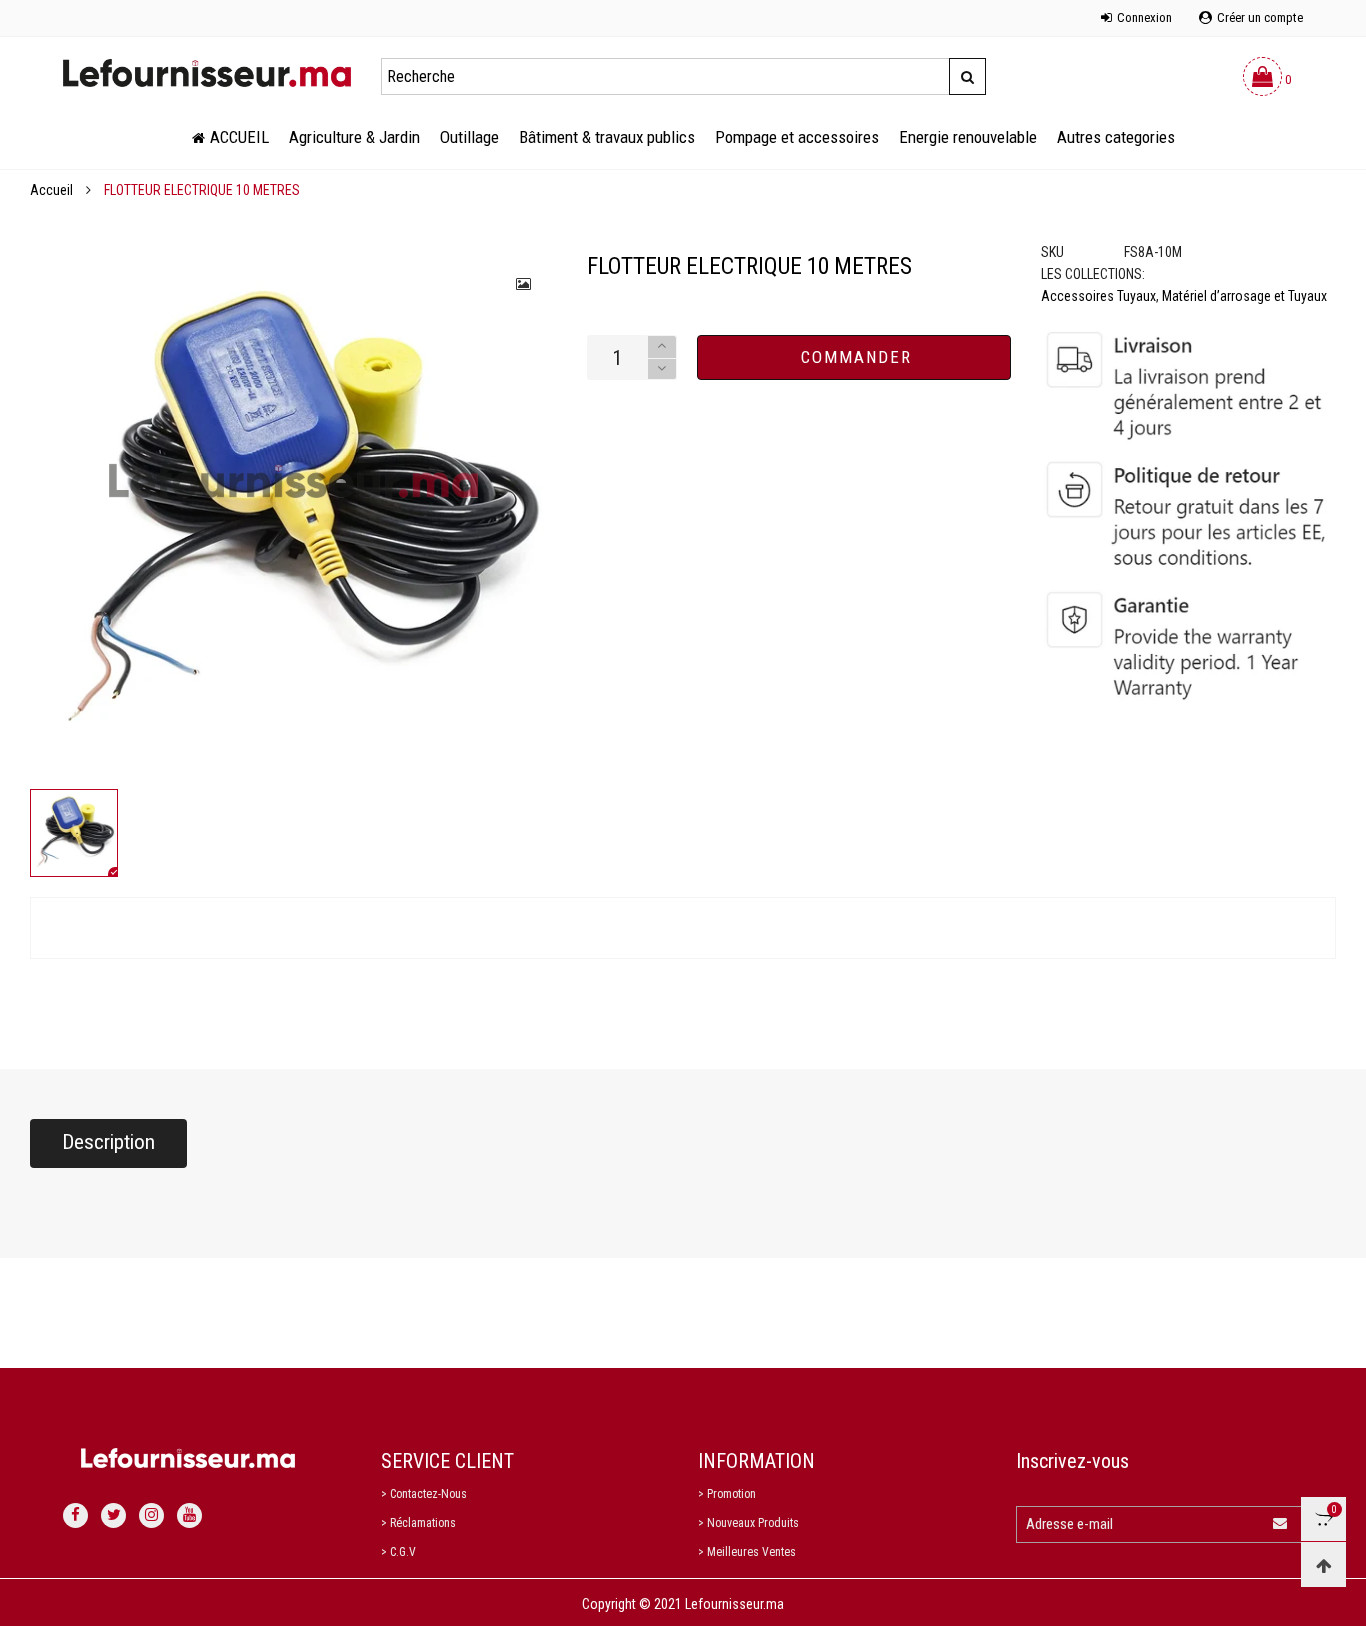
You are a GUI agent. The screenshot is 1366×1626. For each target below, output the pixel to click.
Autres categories (1116, 137)
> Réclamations (418, 1523)
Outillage (469, 137)
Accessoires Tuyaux (1098, 296)
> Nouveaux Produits (748, 1523)
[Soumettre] (967, 76)
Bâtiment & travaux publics (607, 137)
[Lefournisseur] (207, 72)
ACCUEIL (239, 137)
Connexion (1144, 17)
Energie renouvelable (968, 137)
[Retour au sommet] (1323, 1564)
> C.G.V (398, 1552)
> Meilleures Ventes (747, 1552)
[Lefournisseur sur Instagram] (151, 1515)
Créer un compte (1260, 17)
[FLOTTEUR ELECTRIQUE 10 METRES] (293, 515)
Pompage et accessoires (797, 137)
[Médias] (525, 284)
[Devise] (63, 7)
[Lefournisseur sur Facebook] (75, 1515)
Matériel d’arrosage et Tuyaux (1244, 296)
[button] (662, 369)
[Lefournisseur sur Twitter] (113, 1515)
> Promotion (727, 1494)
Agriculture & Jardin (354, 137)
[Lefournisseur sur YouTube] (189, 1515)
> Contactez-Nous (424, 1494)
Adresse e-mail (1069, 1524)
